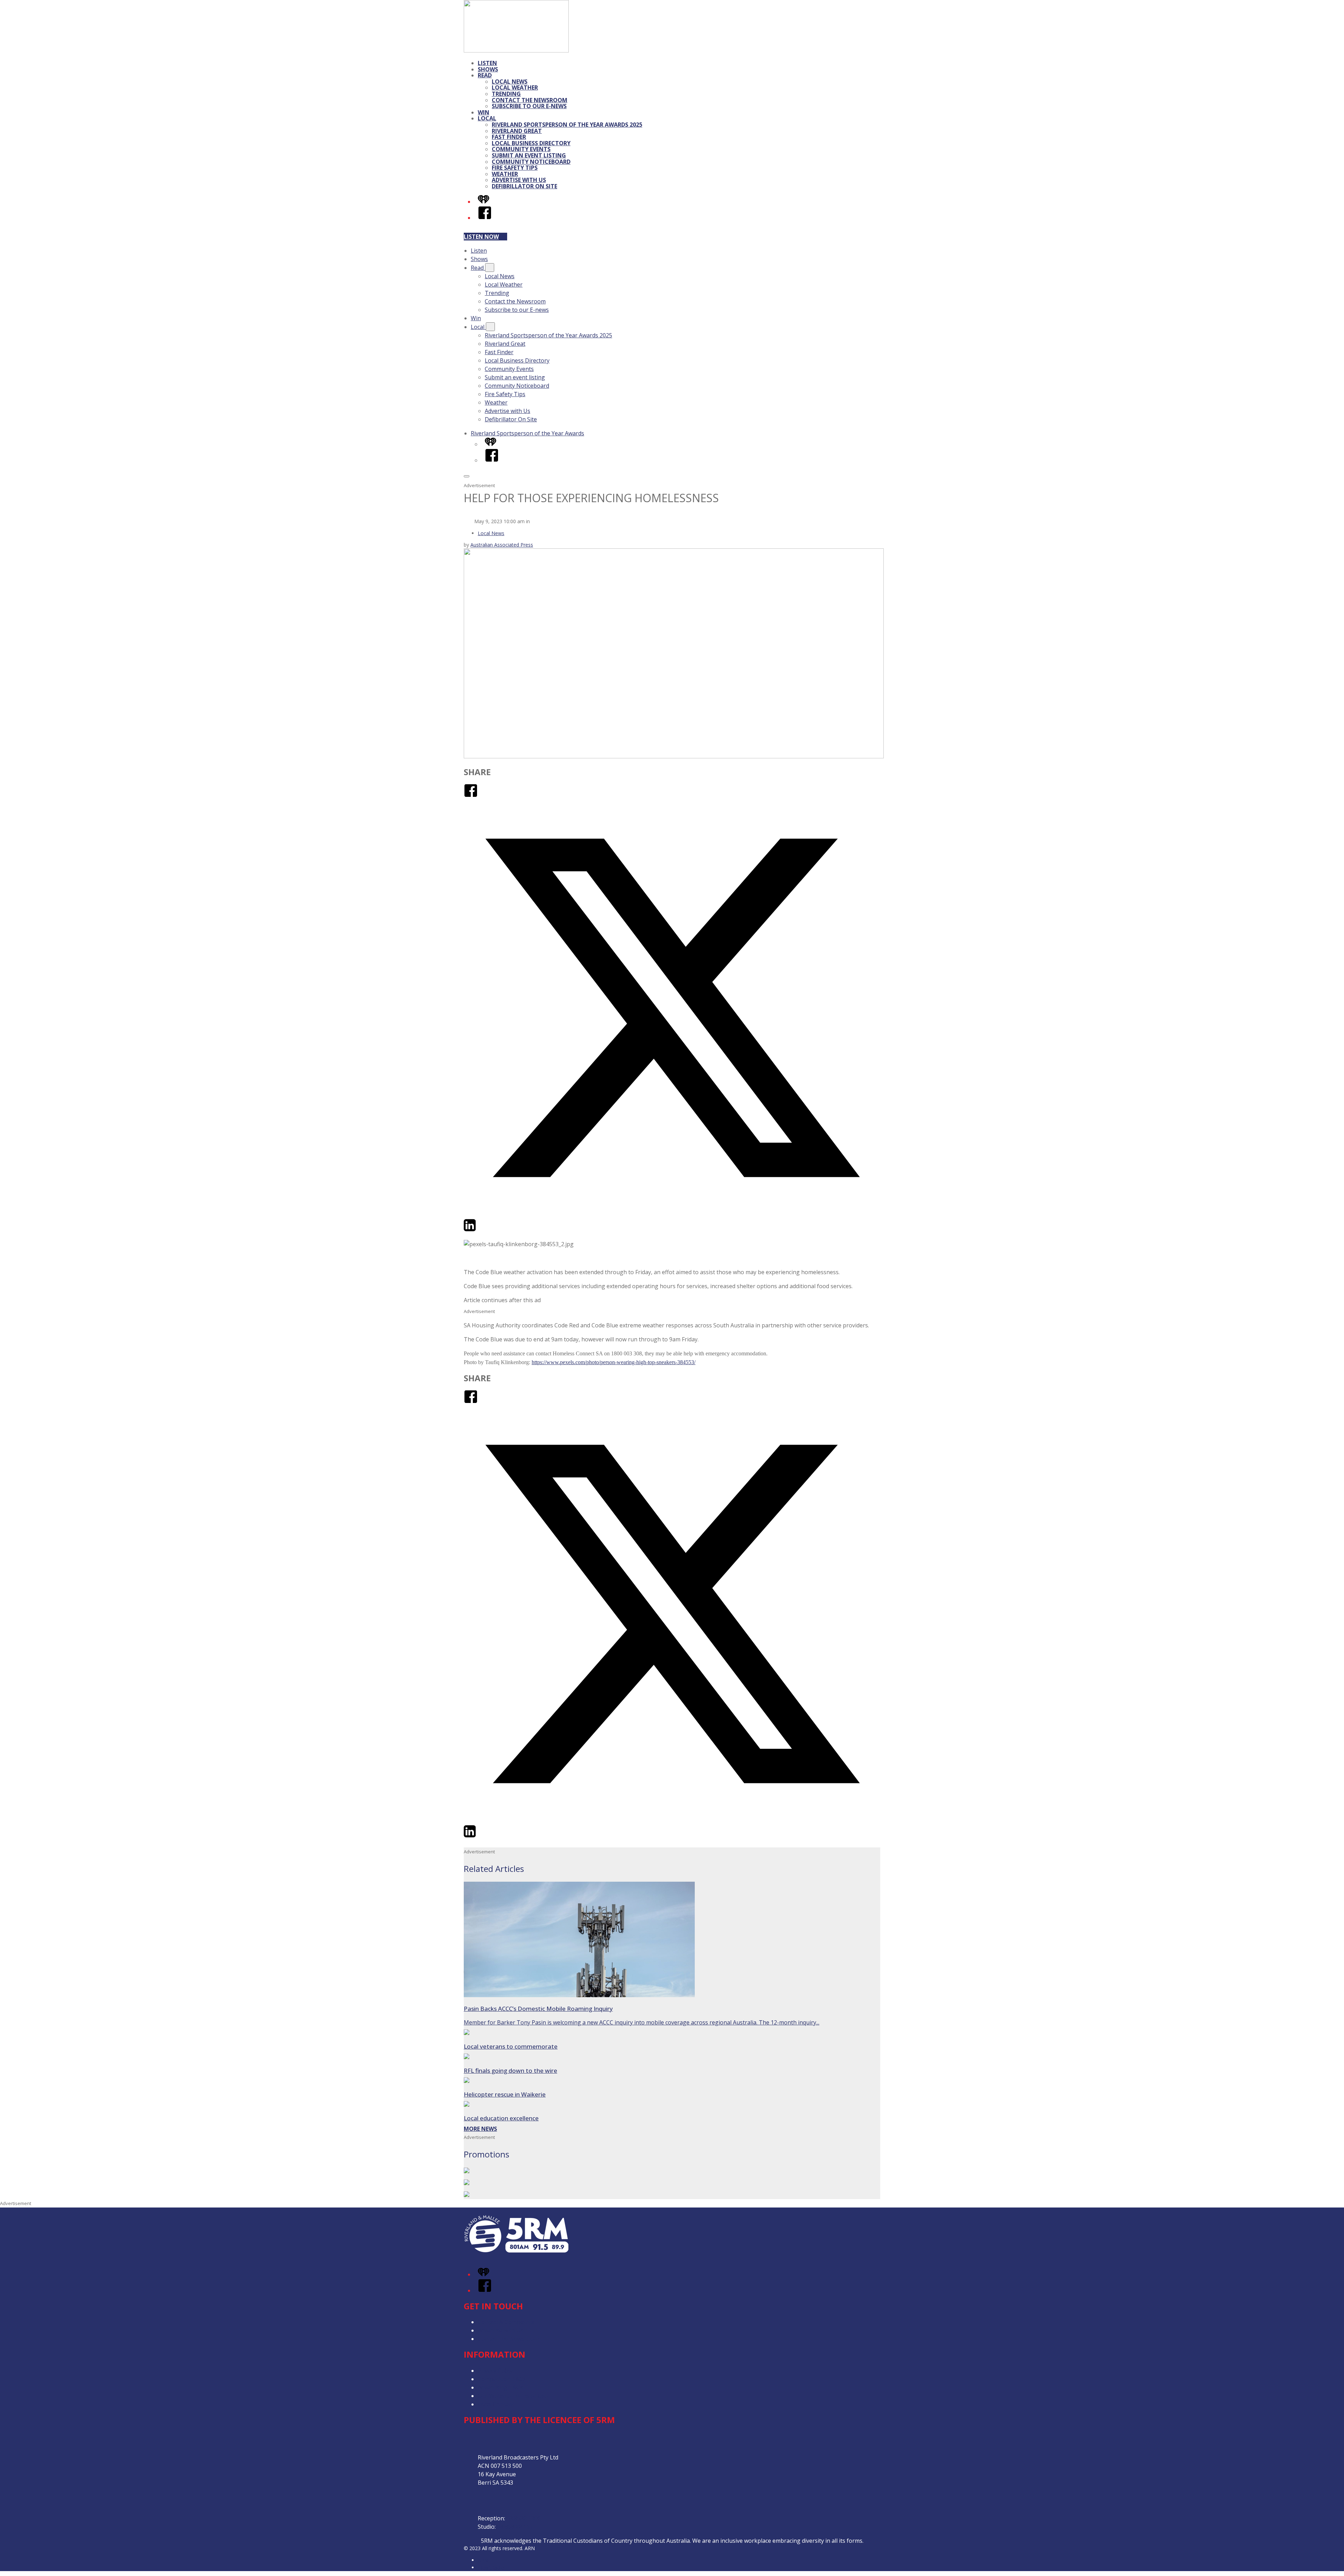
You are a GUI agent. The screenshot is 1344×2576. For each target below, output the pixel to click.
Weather (505, 174)
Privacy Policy (495, 2371)
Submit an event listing (529, 155)
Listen (487, 63)
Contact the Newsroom (530, 100)
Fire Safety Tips (515, 168)
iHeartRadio (491, 2567)
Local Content (496, 2404)
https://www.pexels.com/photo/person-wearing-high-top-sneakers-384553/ (614, 1362)
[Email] (483, 1230)
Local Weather (515, 87)
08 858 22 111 (515, 2527)
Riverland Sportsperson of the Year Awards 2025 (567, 125)
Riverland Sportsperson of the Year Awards (527, 433)
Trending (506, 94)
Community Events (521, 149)
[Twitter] (672, 1214)
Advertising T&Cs (500, 2387)
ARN (483, 2560)
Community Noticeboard (531, 162)
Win (484, 112)
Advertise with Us (519, 180)
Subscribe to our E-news (529, 106)
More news (480, 2129)
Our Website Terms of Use (513, 2396)
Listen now (481, 237)
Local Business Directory (531, 143)
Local (487, 118)
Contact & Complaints (506, 2322)
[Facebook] (485, 218)
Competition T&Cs (502, 2379)
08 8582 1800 (524, 2518)
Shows (488, 69)
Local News (510, 82)
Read (485, 75)
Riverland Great (517, 131)
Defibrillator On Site (524, 186)
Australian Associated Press (502, 545)
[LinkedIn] (470, 1230)
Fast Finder (509, 137)
